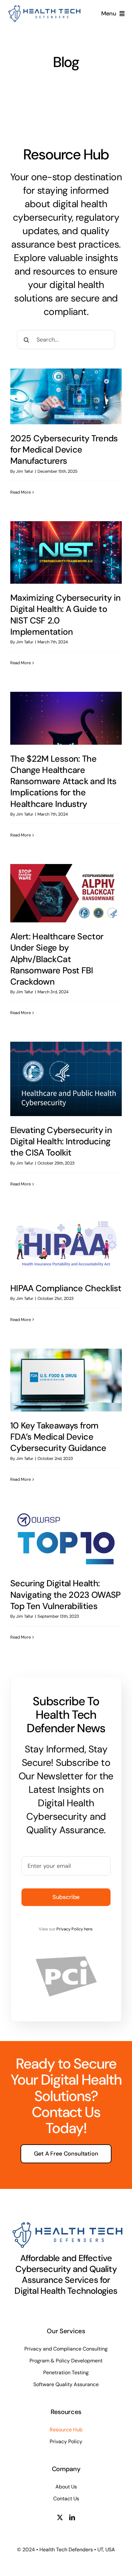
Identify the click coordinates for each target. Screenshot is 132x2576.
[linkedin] (72, 2517)
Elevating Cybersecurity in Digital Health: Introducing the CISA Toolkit (61, 1141)
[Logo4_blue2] (43, 8)
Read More (21, 492)
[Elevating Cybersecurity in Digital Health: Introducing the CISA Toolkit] (66, 1079)
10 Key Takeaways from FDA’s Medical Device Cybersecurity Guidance (58, 1437)
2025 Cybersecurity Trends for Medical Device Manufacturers (64, 449)
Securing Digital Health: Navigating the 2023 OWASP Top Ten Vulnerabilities (66, 1594)
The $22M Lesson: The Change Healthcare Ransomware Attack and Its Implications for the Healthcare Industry (63, 781)
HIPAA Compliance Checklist (66, 1288)
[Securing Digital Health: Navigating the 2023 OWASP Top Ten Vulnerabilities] (66, 1539)
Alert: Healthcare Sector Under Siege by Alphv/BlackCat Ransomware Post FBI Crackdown (57, 959)
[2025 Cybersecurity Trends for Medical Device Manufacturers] (66, 396)
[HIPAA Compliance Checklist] (66, 1244)
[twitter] (60, 2517)
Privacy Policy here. (75, 1929)
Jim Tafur (25, 471)
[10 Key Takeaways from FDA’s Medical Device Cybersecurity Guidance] (66, 1380)
